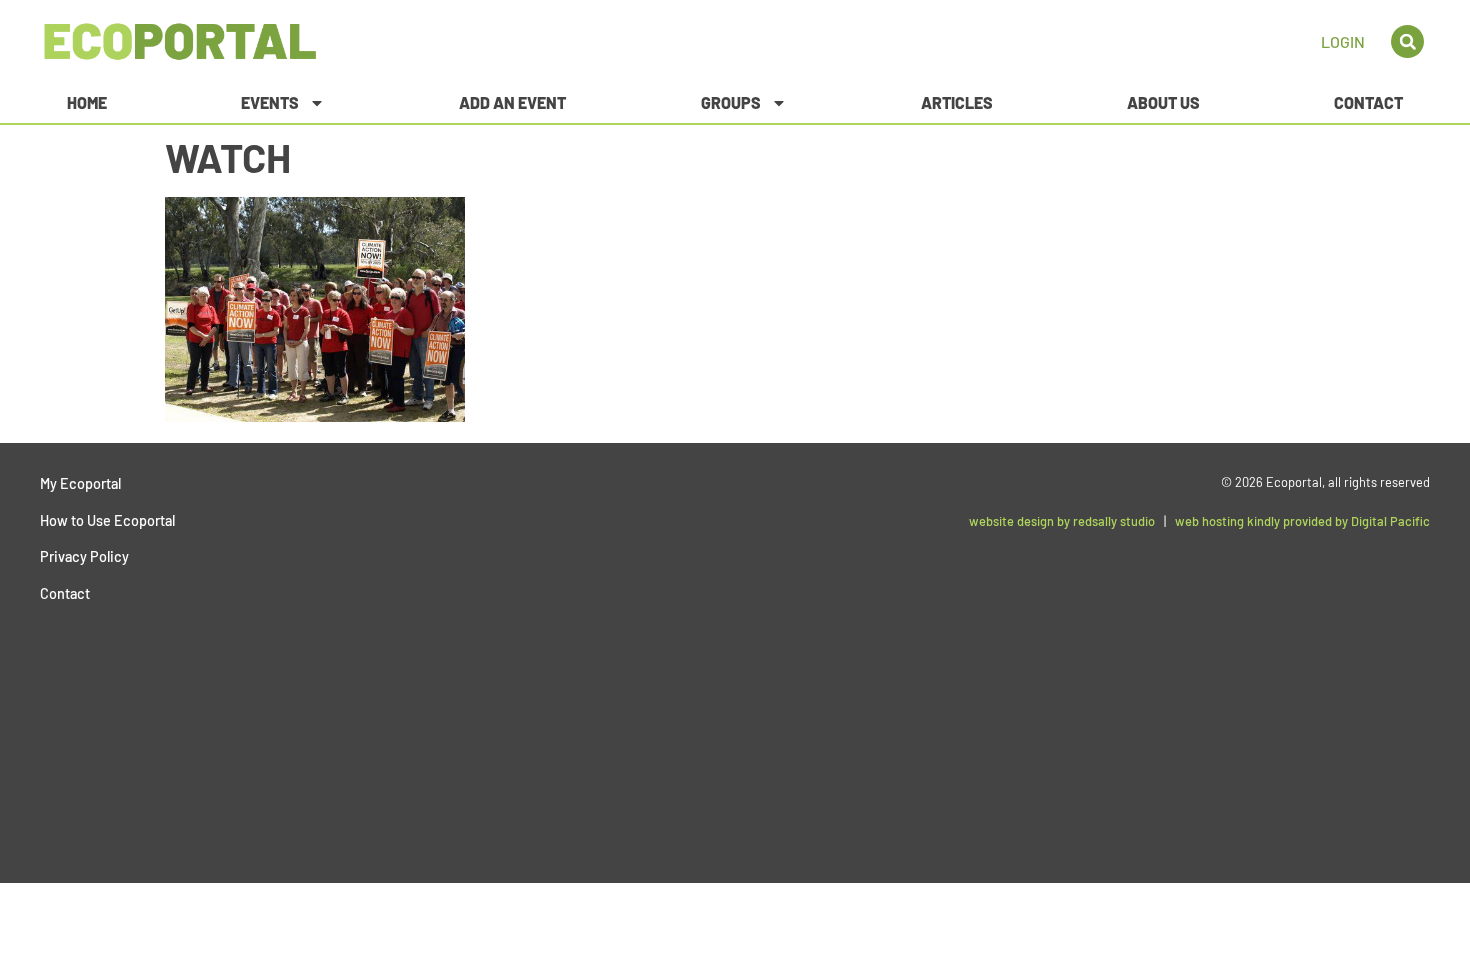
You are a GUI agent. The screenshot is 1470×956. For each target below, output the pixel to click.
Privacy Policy (84, 556)
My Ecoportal (80, 483)
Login (1343, 41)
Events (270, 102)
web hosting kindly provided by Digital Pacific (1302, 521)
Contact (1368, 102)
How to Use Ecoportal (107, 520)
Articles (957, 102)
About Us (1163, 102)
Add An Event (512, 102)
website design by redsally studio (1062, 521)
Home (87, 102)
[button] (1407, 41)
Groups (731, 102)
